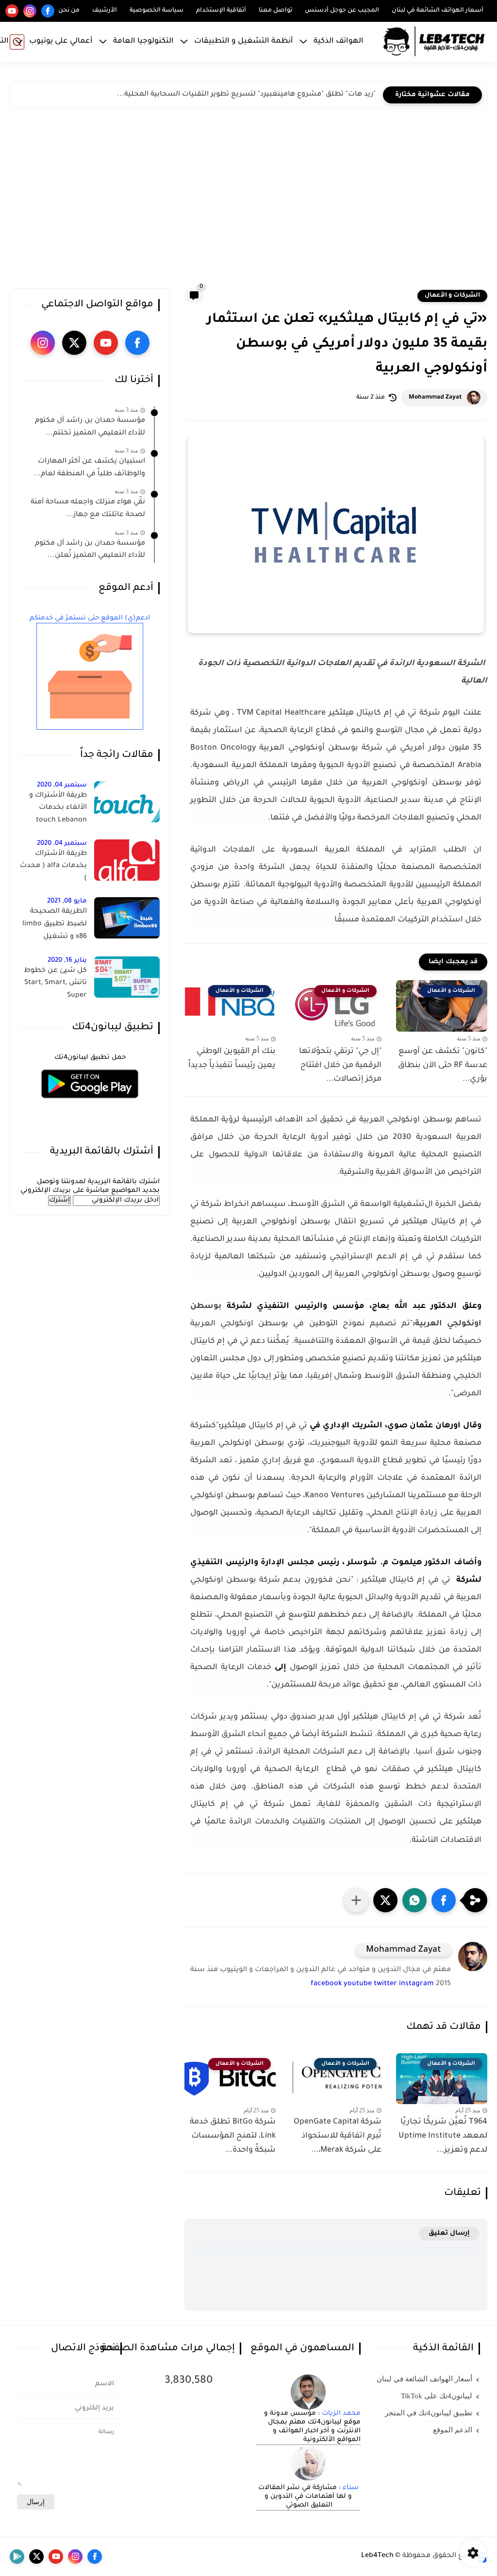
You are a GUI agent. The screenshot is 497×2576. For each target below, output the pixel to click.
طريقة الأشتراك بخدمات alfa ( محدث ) (53, 866)
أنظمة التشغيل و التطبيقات (244, 42)
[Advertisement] (248, 201)
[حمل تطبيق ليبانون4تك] (90, 1104)
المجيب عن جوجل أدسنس (342, 11)
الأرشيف (105, 11)
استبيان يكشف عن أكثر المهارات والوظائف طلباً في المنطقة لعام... (89, 468)
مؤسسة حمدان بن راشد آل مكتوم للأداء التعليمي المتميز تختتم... (90, 427)
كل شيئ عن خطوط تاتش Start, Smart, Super (55, 983)
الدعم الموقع (453, 2430)
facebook (326, 1984)
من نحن (69, 11)
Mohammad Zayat (435, 398)
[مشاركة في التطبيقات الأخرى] (356, 1900)
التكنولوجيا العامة (143, 42)
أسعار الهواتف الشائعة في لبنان (438, 11)
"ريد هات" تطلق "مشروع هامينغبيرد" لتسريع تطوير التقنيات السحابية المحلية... (246, 95)
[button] (444, 1900)
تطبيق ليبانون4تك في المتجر (429, 2413)
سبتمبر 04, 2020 (62, 785)
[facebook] (48, 11)
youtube (358, 1984)
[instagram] (30, 11)
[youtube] (12, 11)
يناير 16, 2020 (67, 961)
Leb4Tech (377, 2556)
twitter (385, 1984)
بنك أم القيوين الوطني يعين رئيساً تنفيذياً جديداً (232, 1059)
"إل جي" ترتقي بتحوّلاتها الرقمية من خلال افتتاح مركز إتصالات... (340, 1066)
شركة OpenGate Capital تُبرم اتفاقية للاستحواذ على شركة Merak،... (338, 2136)
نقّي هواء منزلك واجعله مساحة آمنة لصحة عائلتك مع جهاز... (88, 509)
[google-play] (17, 2557)
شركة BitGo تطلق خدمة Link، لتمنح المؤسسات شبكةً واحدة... (233, 2136)
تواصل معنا (275, 11)
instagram (416, 1984)
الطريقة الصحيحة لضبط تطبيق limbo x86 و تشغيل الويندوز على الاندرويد (54, 926)
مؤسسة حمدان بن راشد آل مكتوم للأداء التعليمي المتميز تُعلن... (90, 550)
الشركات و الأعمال (452, 296)
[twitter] (74, 343)
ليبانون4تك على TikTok (437, 2396)
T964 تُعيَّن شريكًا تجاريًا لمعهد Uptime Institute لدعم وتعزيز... (443, 2136)
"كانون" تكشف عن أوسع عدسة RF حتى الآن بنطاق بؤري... (443, 1066)
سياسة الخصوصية (157, 11)
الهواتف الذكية (339, 42)
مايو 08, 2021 (67, 901)
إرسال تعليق (449, 2233)
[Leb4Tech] (434, 42)
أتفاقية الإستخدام (221, 11)
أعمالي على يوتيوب (61, 42)
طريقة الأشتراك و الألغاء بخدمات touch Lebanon (58, 808)
